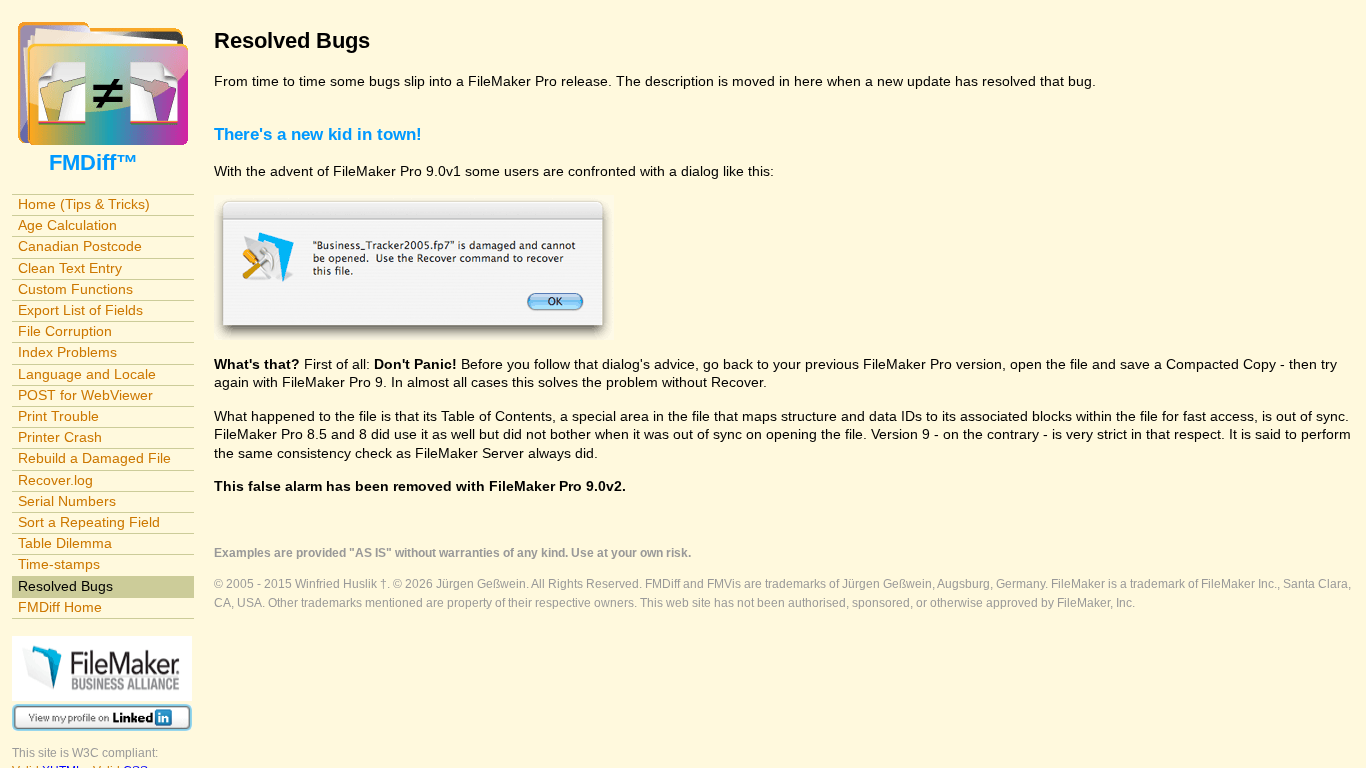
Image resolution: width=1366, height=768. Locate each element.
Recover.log (55, 480)
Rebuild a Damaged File (94, 458)
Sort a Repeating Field (89, 522)
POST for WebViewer (85, 395)
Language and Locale (87, 374)
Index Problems (67, 352)
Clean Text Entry (70, 268)
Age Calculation (67, 225)
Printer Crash (60, 437)
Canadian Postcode (80, 246)
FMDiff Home (60, 607)
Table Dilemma (65, 543)
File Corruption (65, 331)
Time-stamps (59, 564)
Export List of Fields (80, 310)
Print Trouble (58, 416)
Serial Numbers (67, 501)
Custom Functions (75, 289)
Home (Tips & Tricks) (84, 204)
